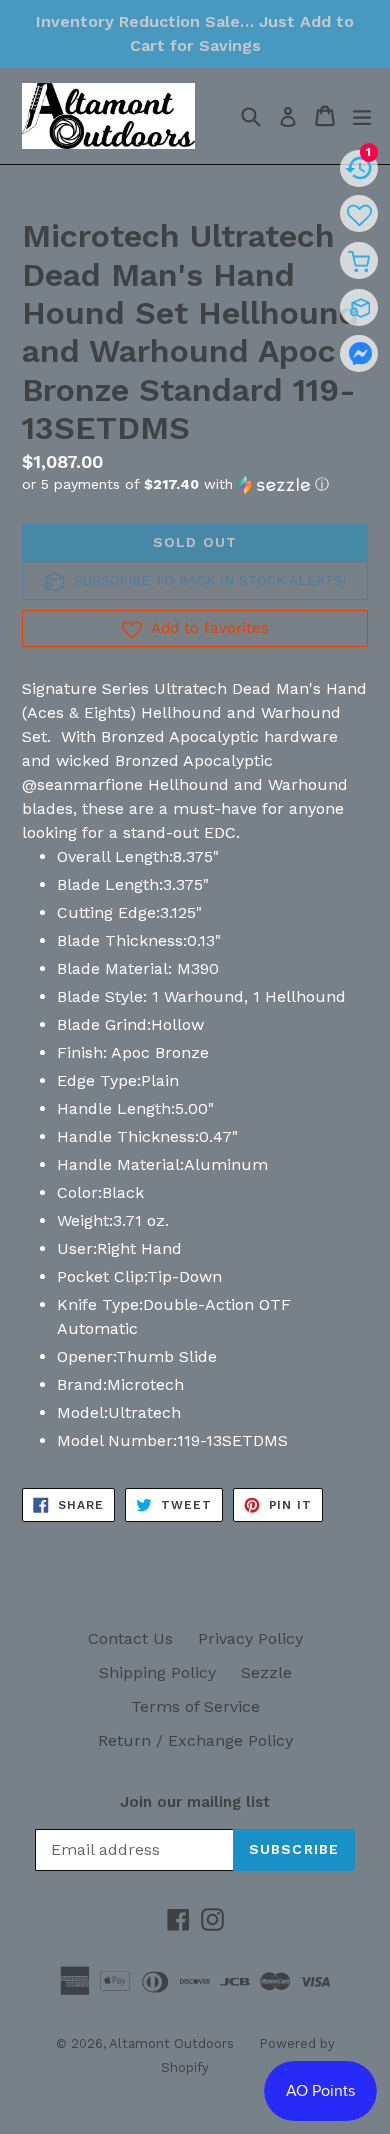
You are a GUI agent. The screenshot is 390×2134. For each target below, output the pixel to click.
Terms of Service (195, 1706)
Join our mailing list (195, 1802)
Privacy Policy (250, 1638)
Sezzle (266, 1672)
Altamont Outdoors (171, 2043)
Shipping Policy (157, 1672)
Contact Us (130, 1638)
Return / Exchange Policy (195, 1740)
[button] (195, 484)
